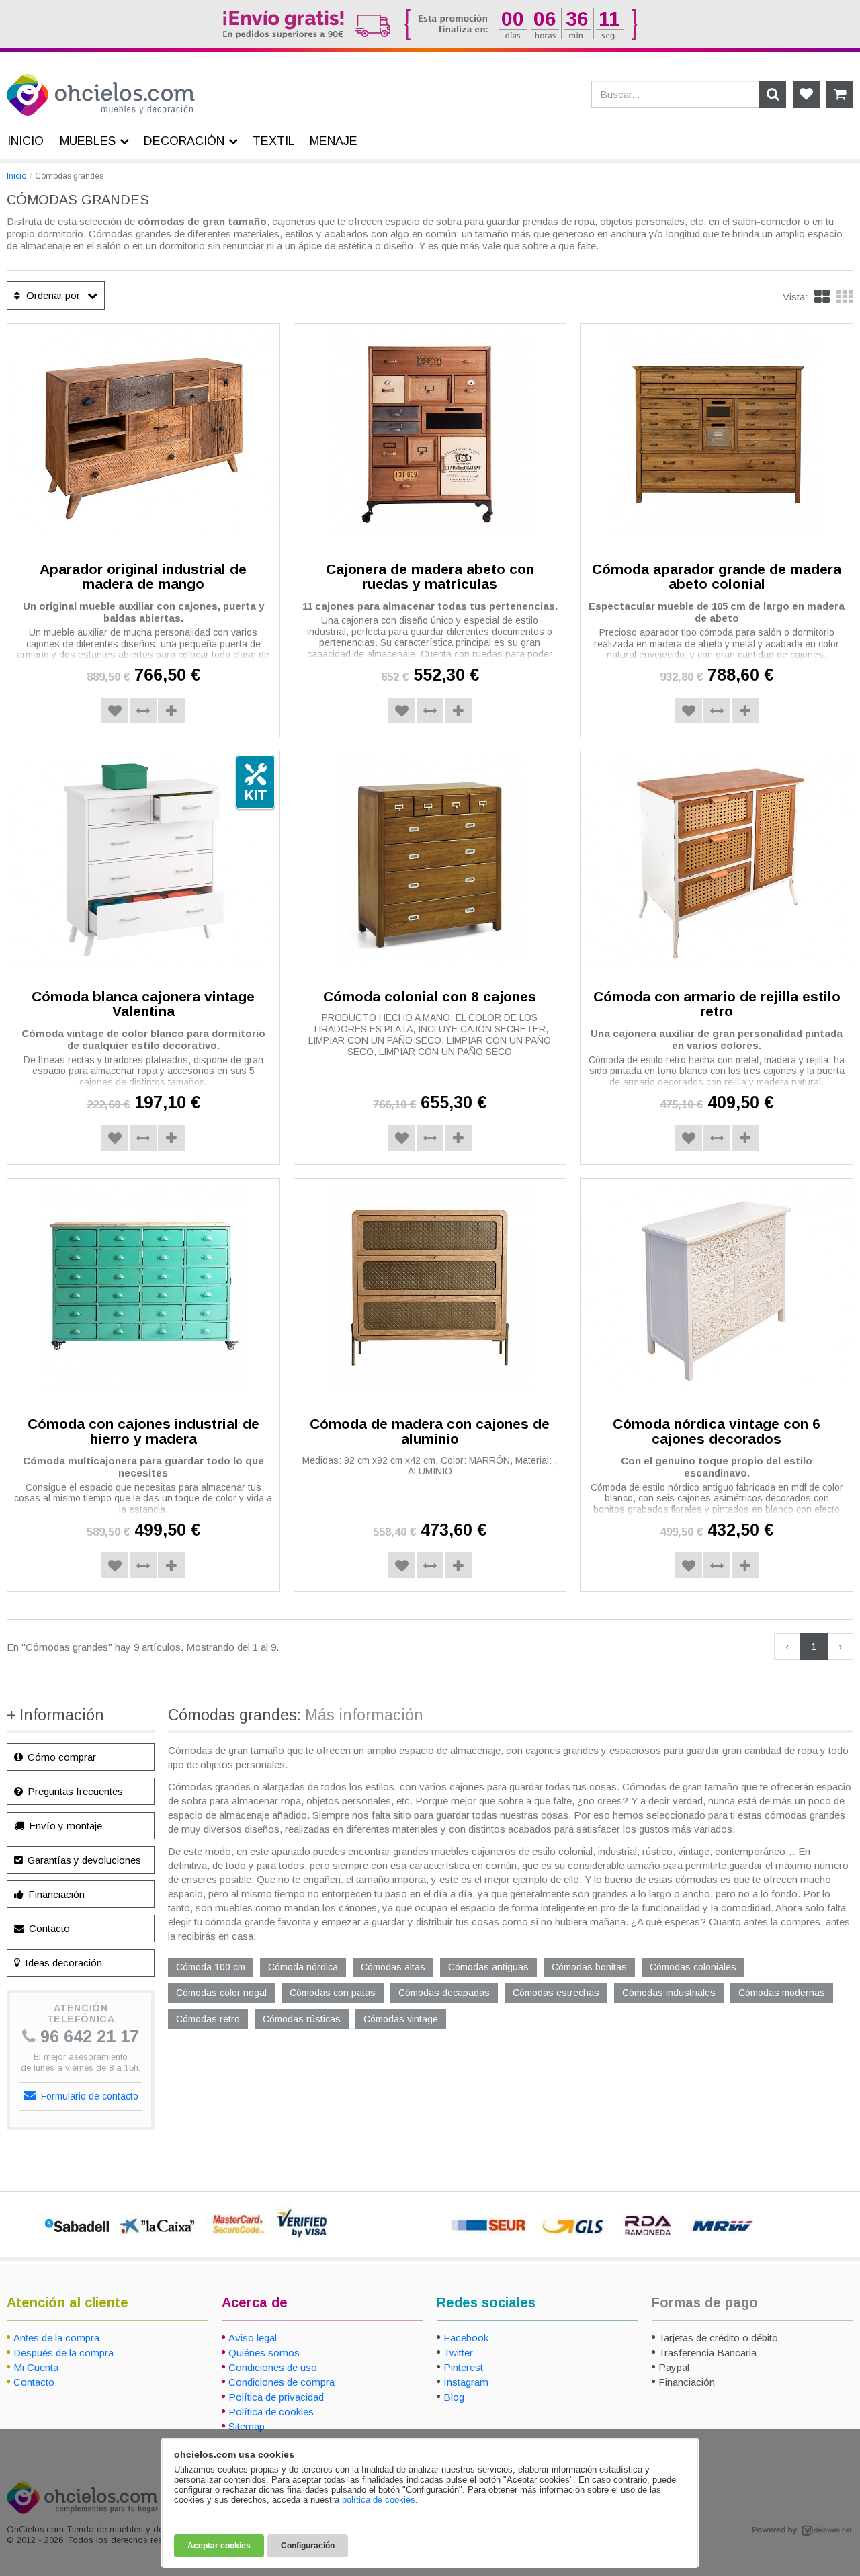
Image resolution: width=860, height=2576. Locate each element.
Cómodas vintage (401, 2019)
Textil (274, 141)
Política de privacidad (276, 2397)
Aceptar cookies (219, 2546)
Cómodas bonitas (589, 1967)
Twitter (458, 2353)
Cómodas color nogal (221, 1993)
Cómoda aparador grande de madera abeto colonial (717, 577)
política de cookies (379, 2500)
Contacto (48, 1928)
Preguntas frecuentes (74, 1791)
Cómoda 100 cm (211, 1967)
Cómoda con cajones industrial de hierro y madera (143, 1431)
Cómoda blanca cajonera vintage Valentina (143, 1004)
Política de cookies (271, 2412)
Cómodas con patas (333, 1993)
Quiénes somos (264, 2353)
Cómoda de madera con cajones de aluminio (430, 1431)
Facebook (466, 2338)
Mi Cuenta (36, 2367)
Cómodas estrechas (556, 1993)
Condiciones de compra (282, 2382)
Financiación (55, 1894)
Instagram (466, 2382)
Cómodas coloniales (693, 1967)
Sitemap (247, 2426)
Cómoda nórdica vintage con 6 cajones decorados (717, 1431)
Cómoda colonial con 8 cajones (430, 996)
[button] (845, 297)
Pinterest (463, 2367)
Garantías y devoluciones (83, 1860)
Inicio (16, 176)
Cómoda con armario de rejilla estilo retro (717, 1004)
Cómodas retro (208, 2019)
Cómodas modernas (782, 1993)
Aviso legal (253, 2338)
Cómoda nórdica (303, 1967)
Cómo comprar (60, 1757)
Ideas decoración (62, 1963)
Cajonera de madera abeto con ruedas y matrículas (430, 577)
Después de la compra (63, 2353)
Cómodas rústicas (302, 2019)
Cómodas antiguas (488, 1967)
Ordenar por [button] (52, 295)
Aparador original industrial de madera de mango (143, 577)
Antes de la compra (56, 2338)
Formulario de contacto (88, 2096)
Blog (454, 2397)
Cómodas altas (393, 1967)
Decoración (184, 141)
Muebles (88, 141)
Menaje (334, 141)
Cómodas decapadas (444, 1993)
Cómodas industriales (669, 1993)
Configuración (308, 2546)
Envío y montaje (64, 1826)
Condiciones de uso (273, 2367)
